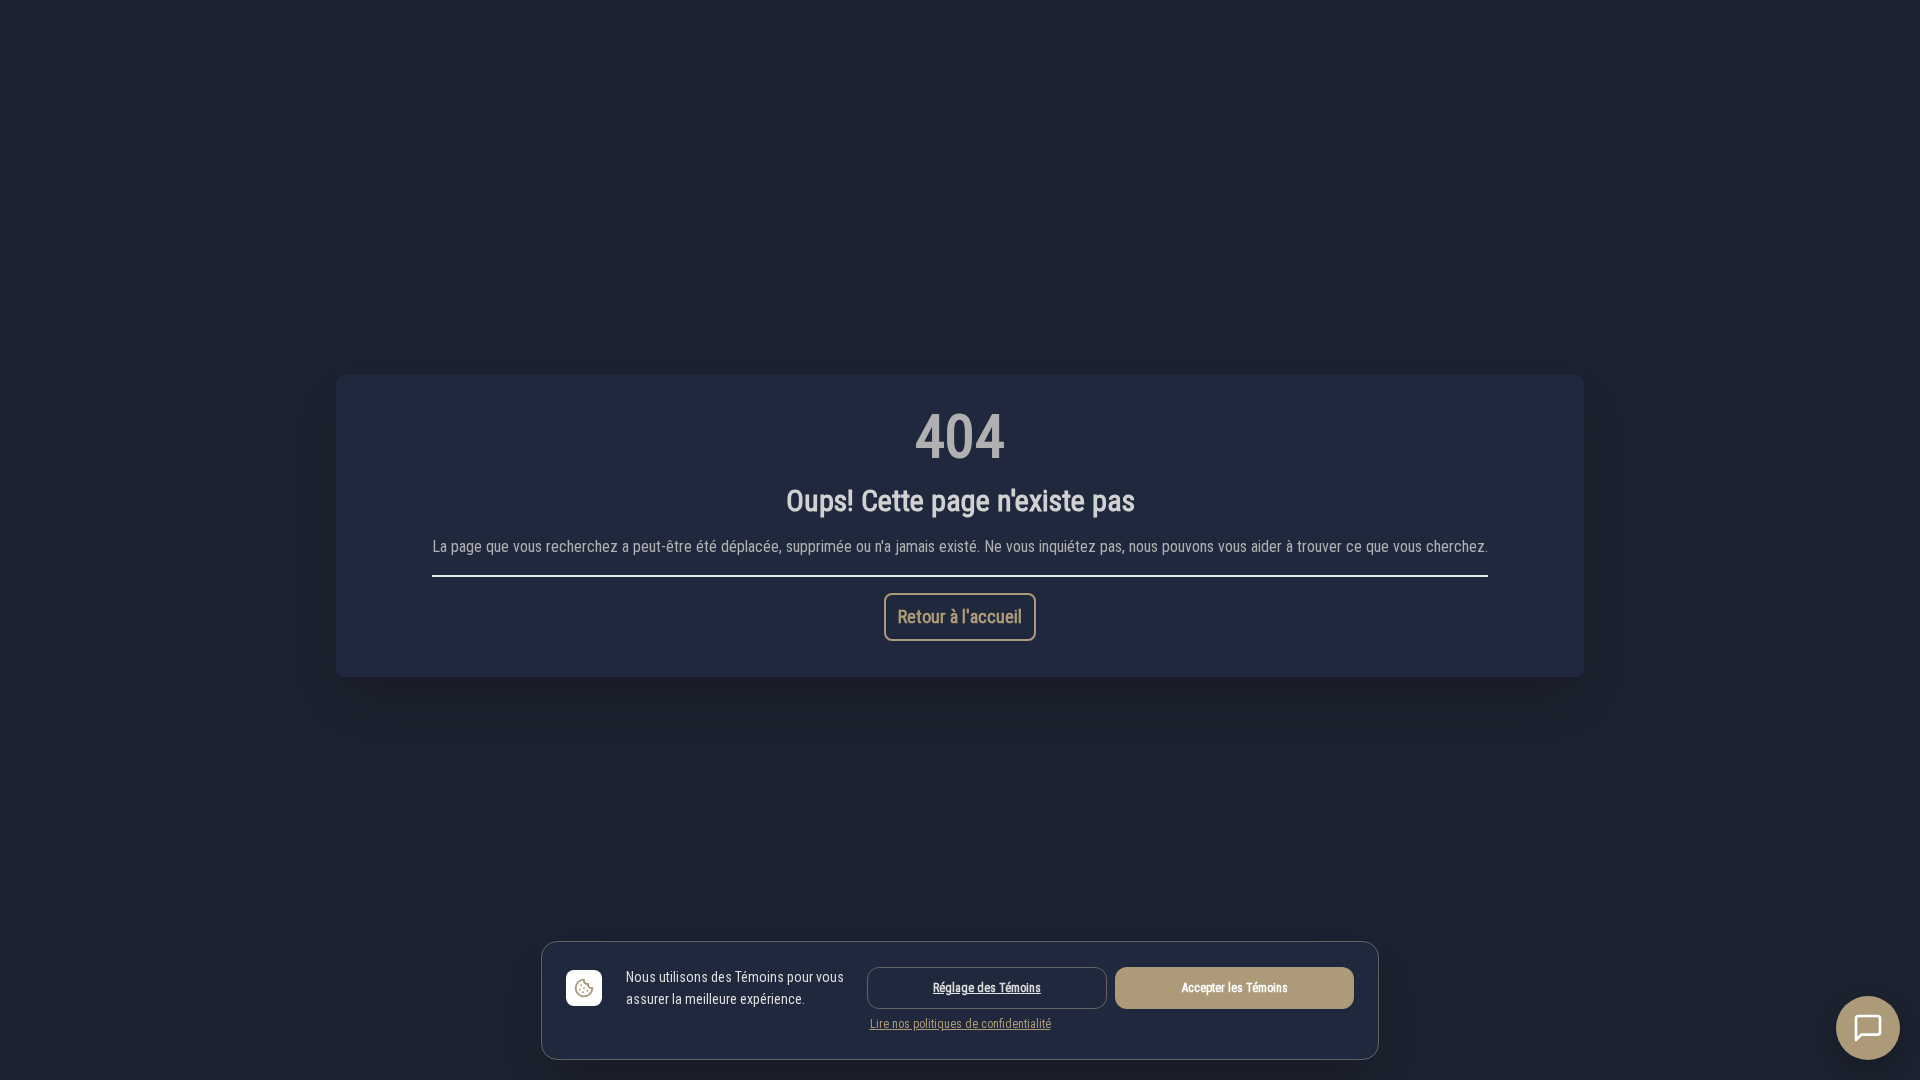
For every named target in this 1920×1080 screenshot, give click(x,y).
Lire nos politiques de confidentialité (960, 1024)
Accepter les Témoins (1235, 988)
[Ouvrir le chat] (1868, 1028)
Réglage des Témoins (987, 988)
